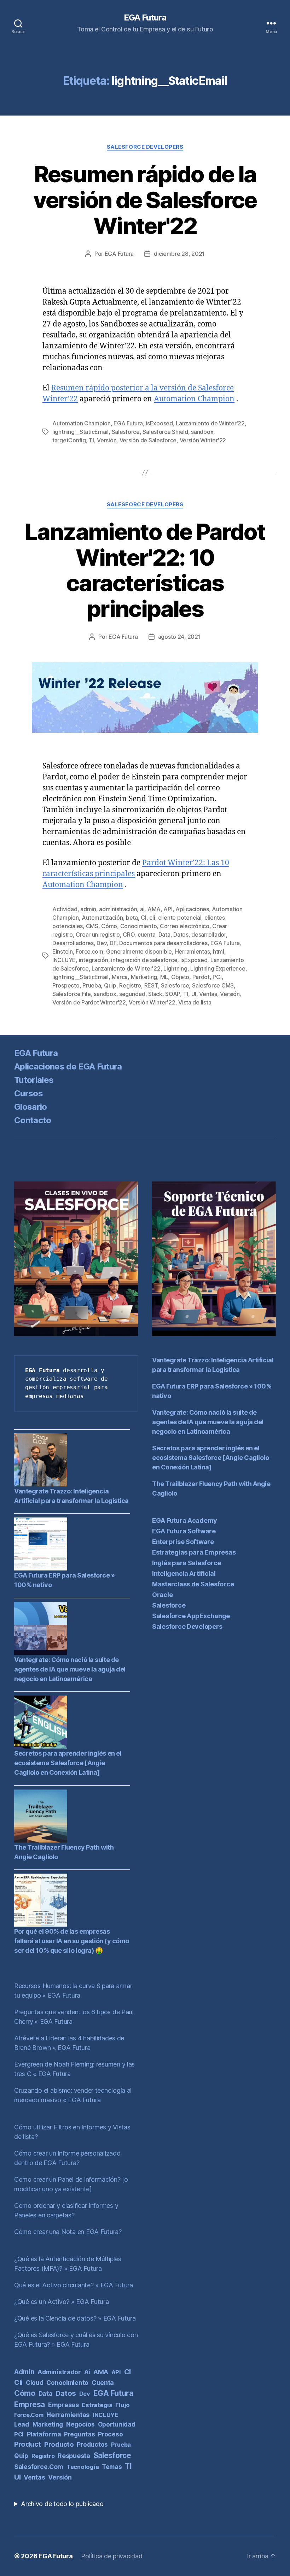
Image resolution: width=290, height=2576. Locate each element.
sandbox (202, 432)
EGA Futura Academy (185, 1520)
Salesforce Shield (165, 432)
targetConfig (69, 440)
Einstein (63, 951)
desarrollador (209, 935)
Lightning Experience (218, 968)
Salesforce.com (39, 2467)
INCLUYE (64, 960)
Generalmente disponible (139, 951)
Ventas (208, 994)
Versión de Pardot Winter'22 (89, 1002)
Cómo (109, 926)
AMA (154, 909)
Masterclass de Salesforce (193, 1584)
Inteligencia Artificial (184, 1573)
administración (118, 909)
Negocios (80, 2424)
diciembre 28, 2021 (179, 254)
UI (194, 994)
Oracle (162, 1595)
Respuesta (74, 2456)
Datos (181, 935)
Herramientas (193, 951)
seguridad (132, 994)
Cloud (35, 2383)
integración (94, 960)
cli (152, 918)
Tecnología (83, 2467)
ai (142, 909)
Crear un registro (98, 935)
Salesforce (126, 432)
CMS (92, 926)
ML (164, 977)
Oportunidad (117, 2424)
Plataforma (44, 2434)
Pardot (201, 977)
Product (28, 2444)
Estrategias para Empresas (194, 1552)
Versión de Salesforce (148, 440)
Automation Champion (194, 399)
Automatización (102, 918)
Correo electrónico (185, 926)
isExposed (159, 423)
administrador (59, 2372)
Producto (59, 2444)
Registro (130, 985)
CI (143, 918)
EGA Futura (145, 18)
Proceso (110, 2434)
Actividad (65, 909)
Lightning (175, 968)
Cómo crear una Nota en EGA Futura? (68, 2232)
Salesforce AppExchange (191, 1616)
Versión (107, 440)
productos (92, 2444)
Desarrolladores (73, 943)
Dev (101, 943)
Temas (112, 2467)
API (168, 909)
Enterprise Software (183, 1542)
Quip (110, 985)
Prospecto (66, 985)
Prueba (92, 985)
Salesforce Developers (145, 147)
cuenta (146, 935)
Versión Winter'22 (203, 440)
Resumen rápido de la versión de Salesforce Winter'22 (145, 200)
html (219, 951)
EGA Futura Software (184, 1531)
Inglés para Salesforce (187, 1563)
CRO (129, 935)
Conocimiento (139, 926)
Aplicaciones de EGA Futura (68, 1066)
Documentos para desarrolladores (163, 943)
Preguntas (80, 2434)
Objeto (180, 977)
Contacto (33, 1120)
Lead (22, 2424)
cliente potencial (180, 918)
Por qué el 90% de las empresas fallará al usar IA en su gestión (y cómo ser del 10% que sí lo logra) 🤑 (72, 1941)
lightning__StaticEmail (80, 432)
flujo (123, 2405)
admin (88, 909)
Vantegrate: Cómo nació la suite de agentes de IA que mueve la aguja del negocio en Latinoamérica (70, 1669)
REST (151, 985)
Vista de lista (195, 1002)
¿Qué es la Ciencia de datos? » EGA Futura (75, 2318)
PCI (217, 977)
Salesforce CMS (213, 985)
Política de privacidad (112, 2556)
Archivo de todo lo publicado (62, 2504)
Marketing (144, 977)
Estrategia (97, 2405)
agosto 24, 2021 (179, 637)
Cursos (28, 1093)
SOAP (173, 994)
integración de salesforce (144, 960)
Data (164, 935)
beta (132, 918)
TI (91, 440)
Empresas (63, 2405)
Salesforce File (72, 994)
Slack (155, 994)
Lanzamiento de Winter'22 (210, 423)
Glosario (31, 1107)
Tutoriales (34, 1080)
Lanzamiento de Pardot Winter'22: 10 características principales (145, 570)
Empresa (30, 2404)
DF (113, 943)
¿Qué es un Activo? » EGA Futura (62, 2302)
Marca (120, 977)
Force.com (89, 951)
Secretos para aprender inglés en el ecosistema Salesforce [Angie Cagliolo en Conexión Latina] (68, 1763)
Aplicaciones (192, 909)
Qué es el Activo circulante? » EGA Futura (74, 2285)
